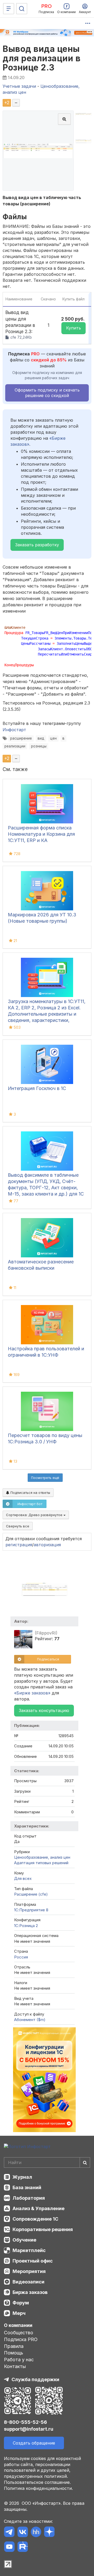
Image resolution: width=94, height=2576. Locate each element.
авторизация (47, 1545)
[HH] (36, 2533)
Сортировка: (35, 1515)
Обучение (24, 2240)
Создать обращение (34, 2443)
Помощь (14, 2353)
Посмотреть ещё (45, 1478)
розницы (39, 746)
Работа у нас (19, 2360)
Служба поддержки (35, 2379)
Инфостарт (14, 730)
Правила (14, 2346)
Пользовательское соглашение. (37, 2482)
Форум (21, 2303)
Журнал (22, 2177)
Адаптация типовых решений (41, 1863)
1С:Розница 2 (26, 1926)
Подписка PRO (21, 2339)
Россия (21, 1957)
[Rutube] (23, 2548)
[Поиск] (22, 9)
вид (41, 738)
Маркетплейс (29, 2250)
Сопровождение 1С (35, 2219)
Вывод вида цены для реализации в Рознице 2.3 (42, 58)
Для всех (23, 1878)
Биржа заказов (30, 2292)
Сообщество (19, 2333)
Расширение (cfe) (31, 1894)
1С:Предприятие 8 (31, 1910)
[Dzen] (49, 2533)
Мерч (19, 2313)
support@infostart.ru (29, 2429)
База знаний (27, 2187)
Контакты (15, 2366)
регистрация (19, 1545)
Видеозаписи (28, 2282)
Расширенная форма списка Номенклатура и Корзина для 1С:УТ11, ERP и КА (41, 834)
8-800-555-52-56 (25, 2422)
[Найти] (85, 2162)
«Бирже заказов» (32, 1693)
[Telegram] (9, 2533)
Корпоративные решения (43, 2229)
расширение (21, 738)
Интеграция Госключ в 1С (37, 1088)
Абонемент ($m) (30, 2020)
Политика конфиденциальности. (38, 2488)
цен (53, 738)
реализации (15, 746)
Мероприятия (29, 2271)
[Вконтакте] (23, 2533)
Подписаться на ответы (30, 1493)
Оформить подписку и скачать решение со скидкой (47, 393)
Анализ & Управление (39, 2208)
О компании (18, 2325)
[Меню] (9, 9)
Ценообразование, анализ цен (42, 1857)
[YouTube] (9, 2548)
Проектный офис (33, 2261)
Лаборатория (29, 2198)
